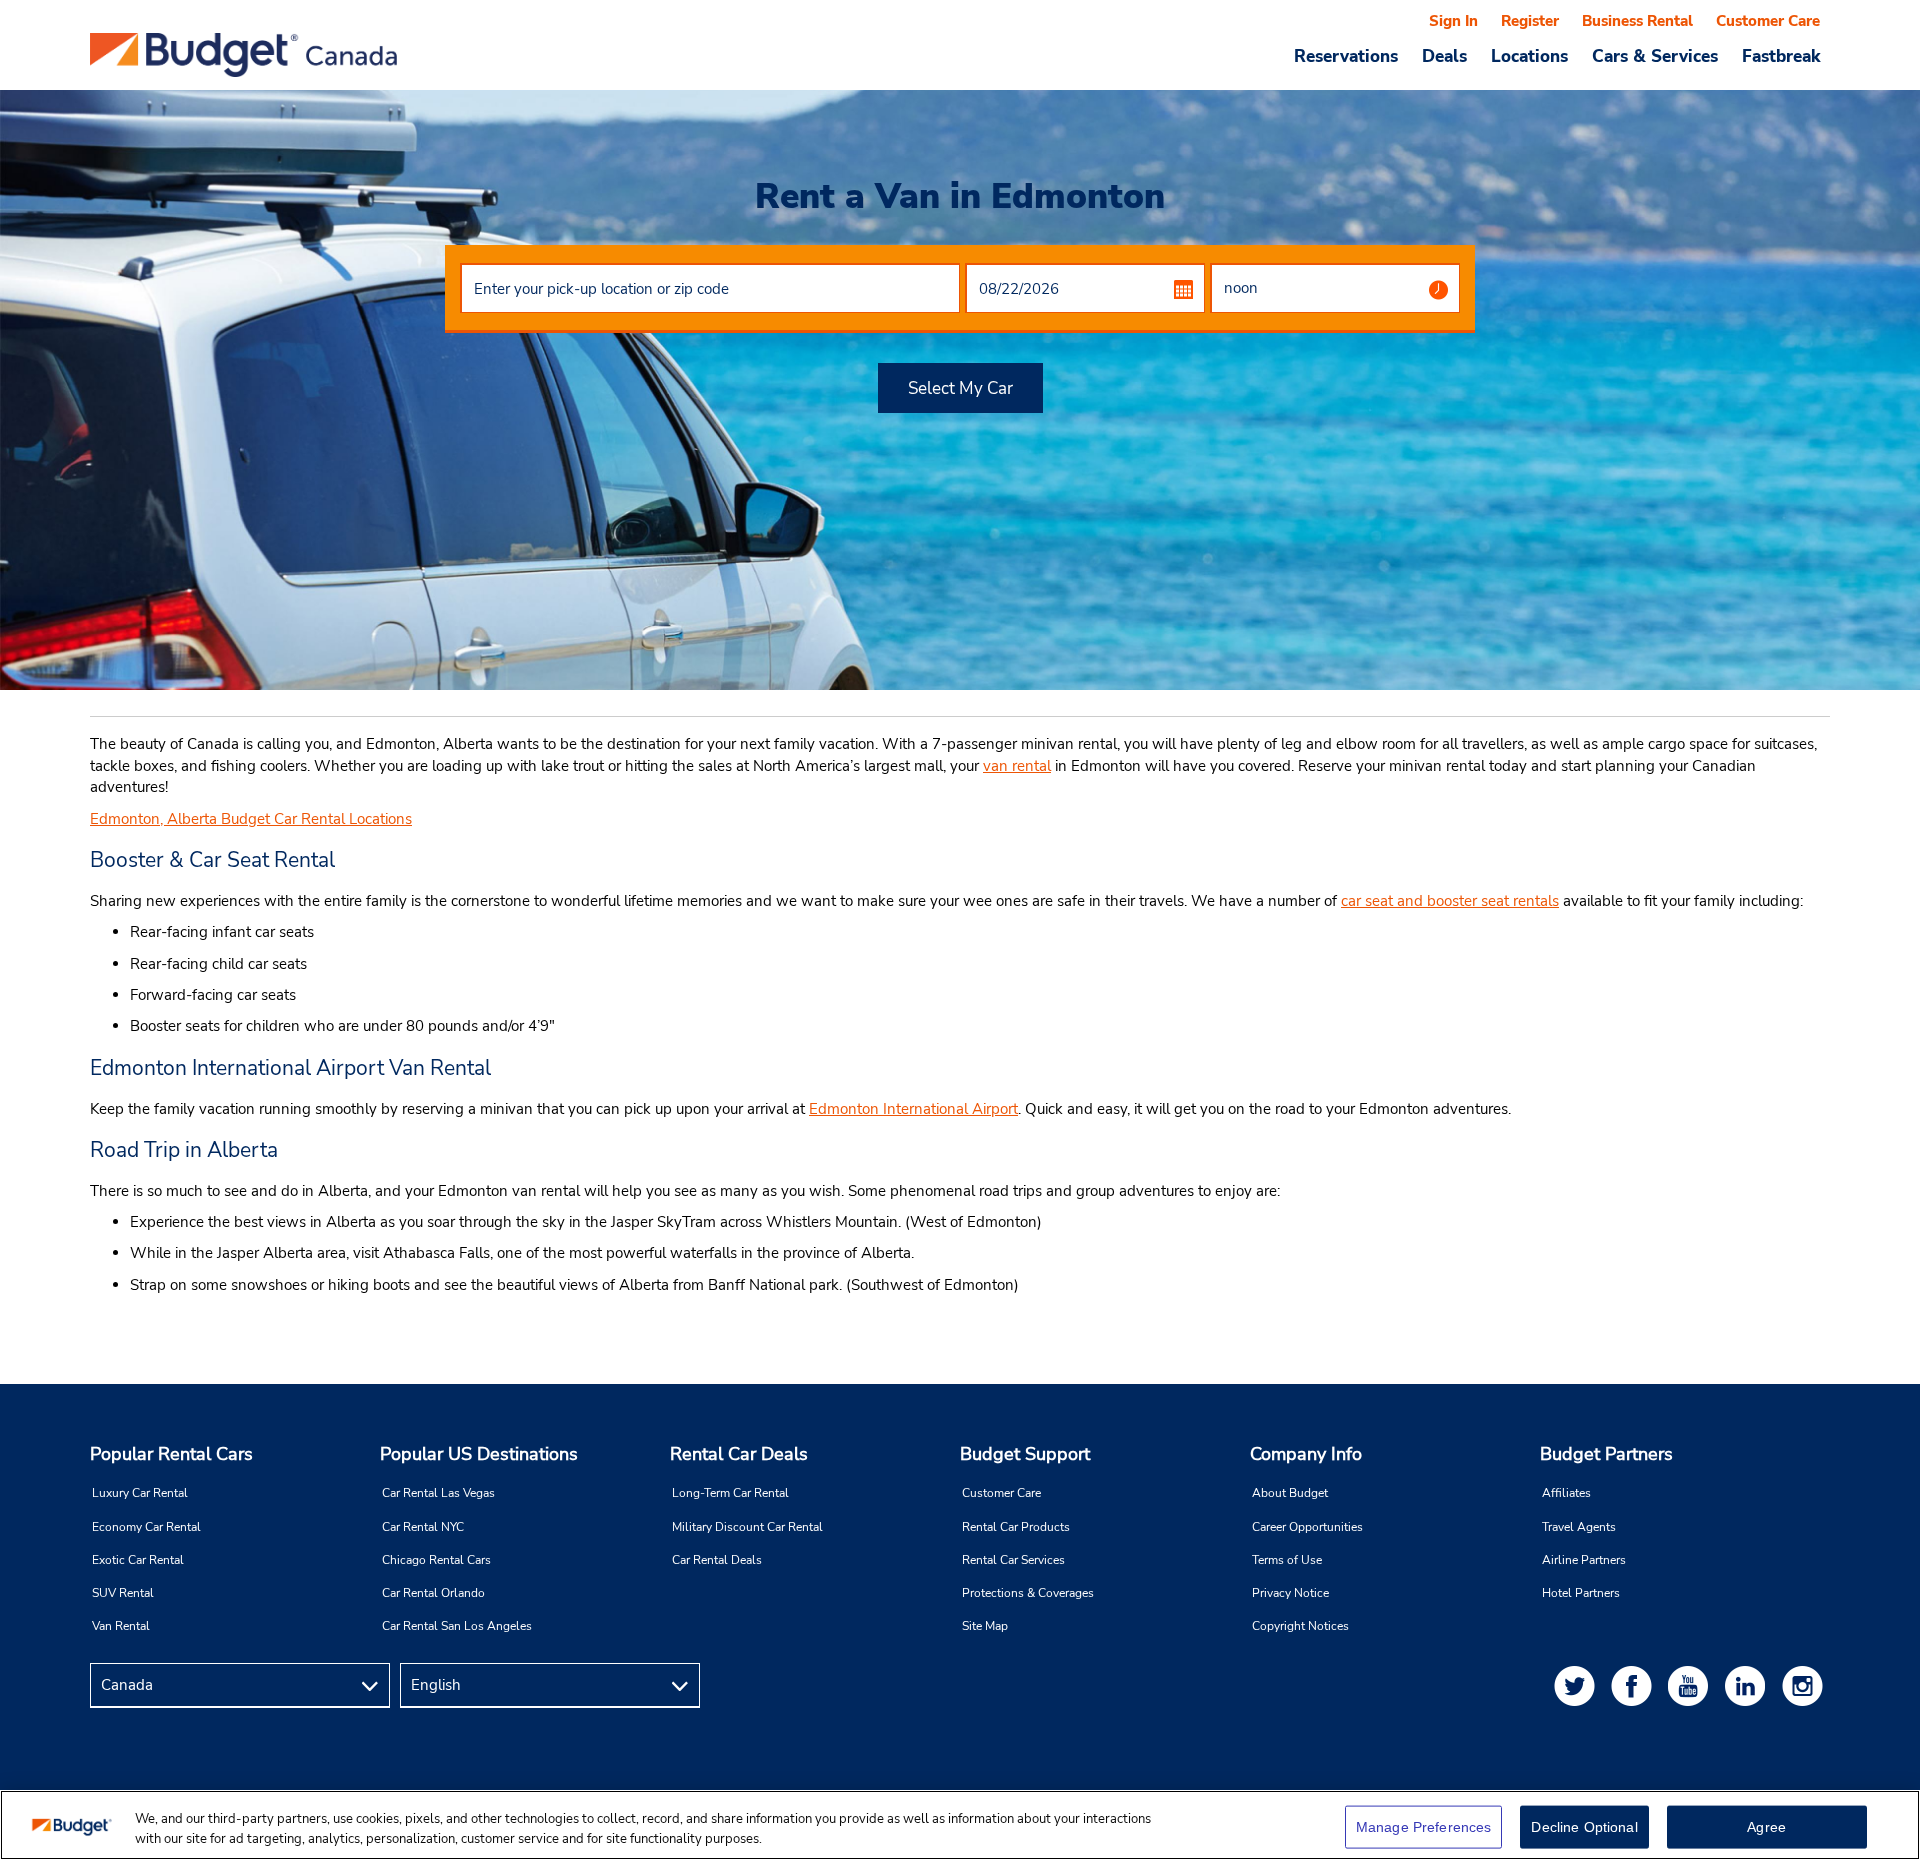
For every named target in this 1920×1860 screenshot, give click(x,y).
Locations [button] (1529, 56)
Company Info (1306, 1454)
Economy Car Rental (146, 1527)
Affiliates (1566, 1493)
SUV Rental (123, 1593)
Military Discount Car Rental (747, 1527)
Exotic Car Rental (138, 1560)
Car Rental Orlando (433, 1593)
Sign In (1453, 21)
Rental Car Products (1016, 1527)
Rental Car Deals (739, 1454)
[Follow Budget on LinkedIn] (1749, 1685)
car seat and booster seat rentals (1450, 901)
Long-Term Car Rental (730, 1493)
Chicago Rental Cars (436, 1560)
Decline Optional (1584, 1827)
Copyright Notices (1300, 1626)
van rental (1017, 766)
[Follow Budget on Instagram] (1806, 1685)
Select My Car (960, 388)
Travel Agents (1579, 1527)
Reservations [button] (1346, 56)
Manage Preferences (1424, 1827)
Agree (1766, 1827)
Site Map (985, 1626)
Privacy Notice (1290, 1593)
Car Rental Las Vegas (438, 1493)
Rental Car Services (1013, 1560)
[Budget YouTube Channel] (1692, 1685)
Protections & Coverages (1028, 1593)
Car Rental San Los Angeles (457, 1626)
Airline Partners (1584, 1560)
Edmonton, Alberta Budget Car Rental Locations (251, 819)
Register (1530, 21)
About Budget (1290, 1493)
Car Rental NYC (423, 1527)
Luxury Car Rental (140, 1493)
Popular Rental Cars (171, 1454)
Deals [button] (1444, 56)
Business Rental (1637, 21)
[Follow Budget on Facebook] (1635, 1685)
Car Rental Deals (717, 1560)
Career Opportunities (1307, 1527)
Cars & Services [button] (1655, 56)
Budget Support (1025, 1454)
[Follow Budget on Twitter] (1578, 1685)
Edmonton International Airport (913, 1109)
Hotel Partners (1581, 1593)
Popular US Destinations (479, 1454)
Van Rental (121, 1626)
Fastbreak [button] (1781, 56)
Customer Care (1768, 21)
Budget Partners (1606, 1454)
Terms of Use (1287, 1560)
